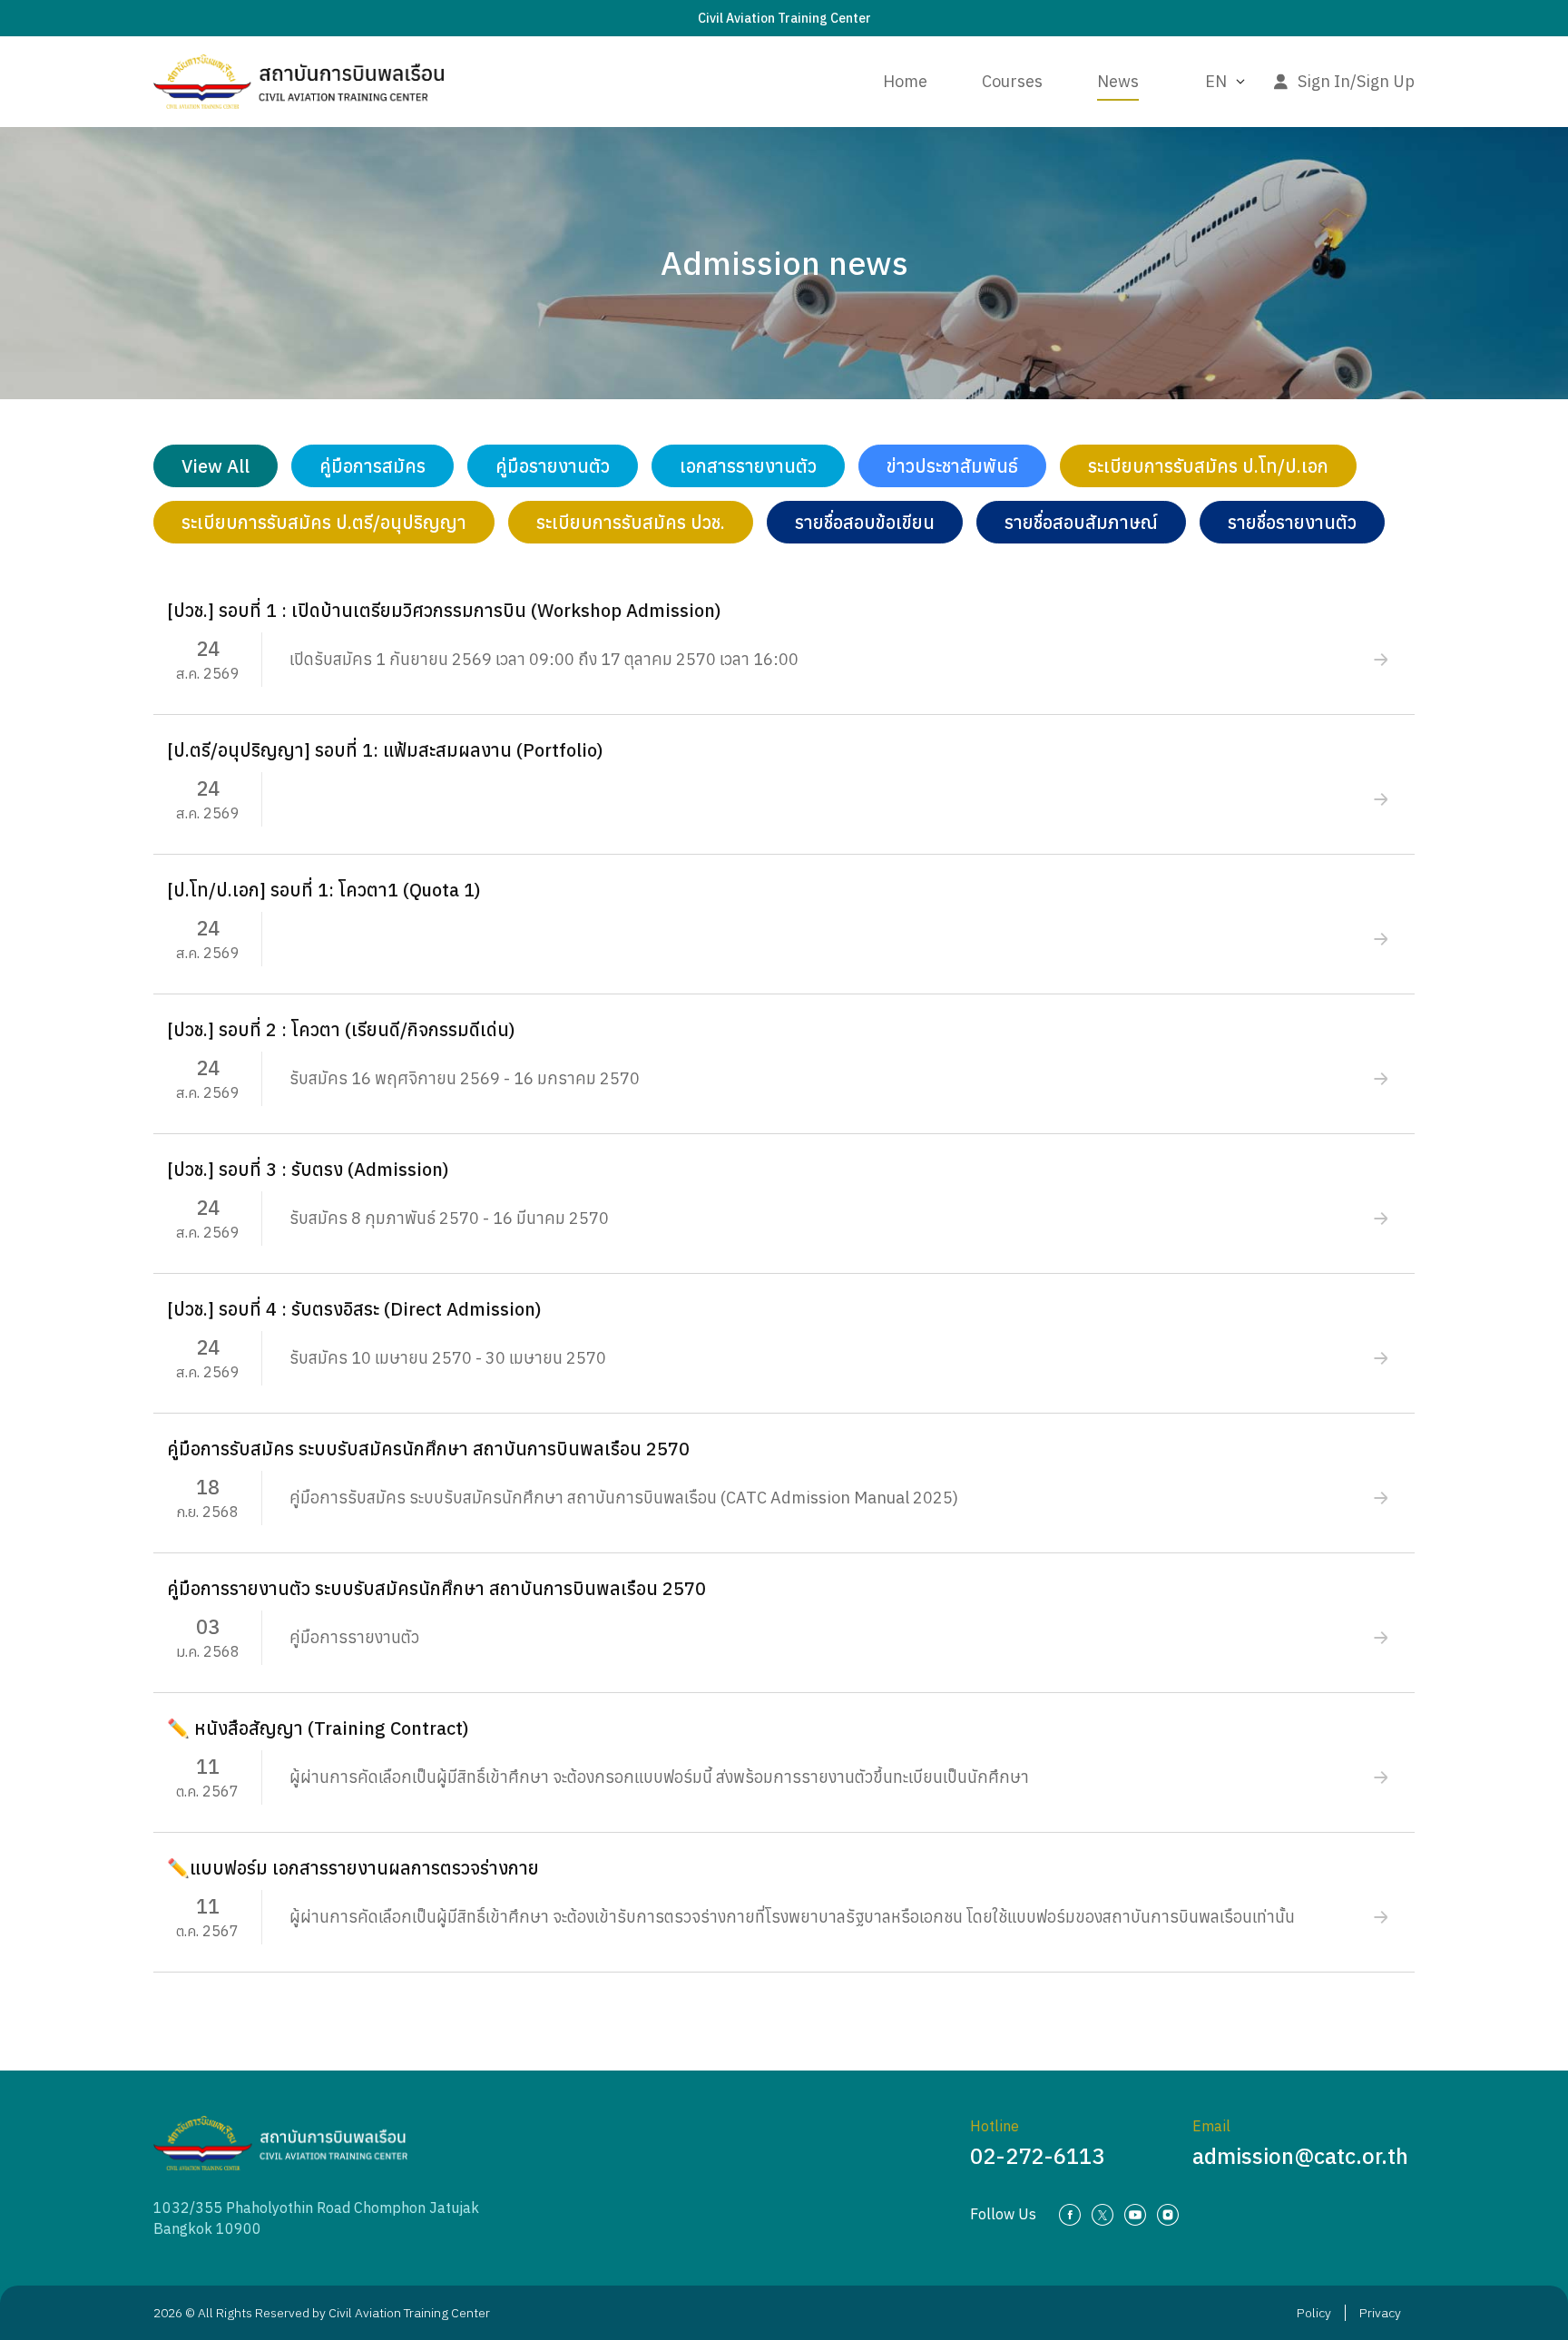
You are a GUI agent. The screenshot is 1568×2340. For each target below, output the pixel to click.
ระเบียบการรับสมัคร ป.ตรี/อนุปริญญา (324, 522)
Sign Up (1386, 81)
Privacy (1380, 2313)
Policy (1314, 2313)
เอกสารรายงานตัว (748, 466)
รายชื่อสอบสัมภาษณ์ (1081, 522)
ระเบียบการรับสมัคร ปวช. (631, 522)
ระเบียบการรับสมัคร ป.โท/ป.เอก (1208, 466)
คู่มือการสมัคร (372, 466)
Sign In (1324, 81)
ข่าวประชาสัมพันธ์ (952, 466)
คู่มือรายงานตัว (553, 466)
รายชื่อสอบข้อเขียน (865, 522)
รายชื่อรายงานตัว (1292, 522)
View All (216, 466)
